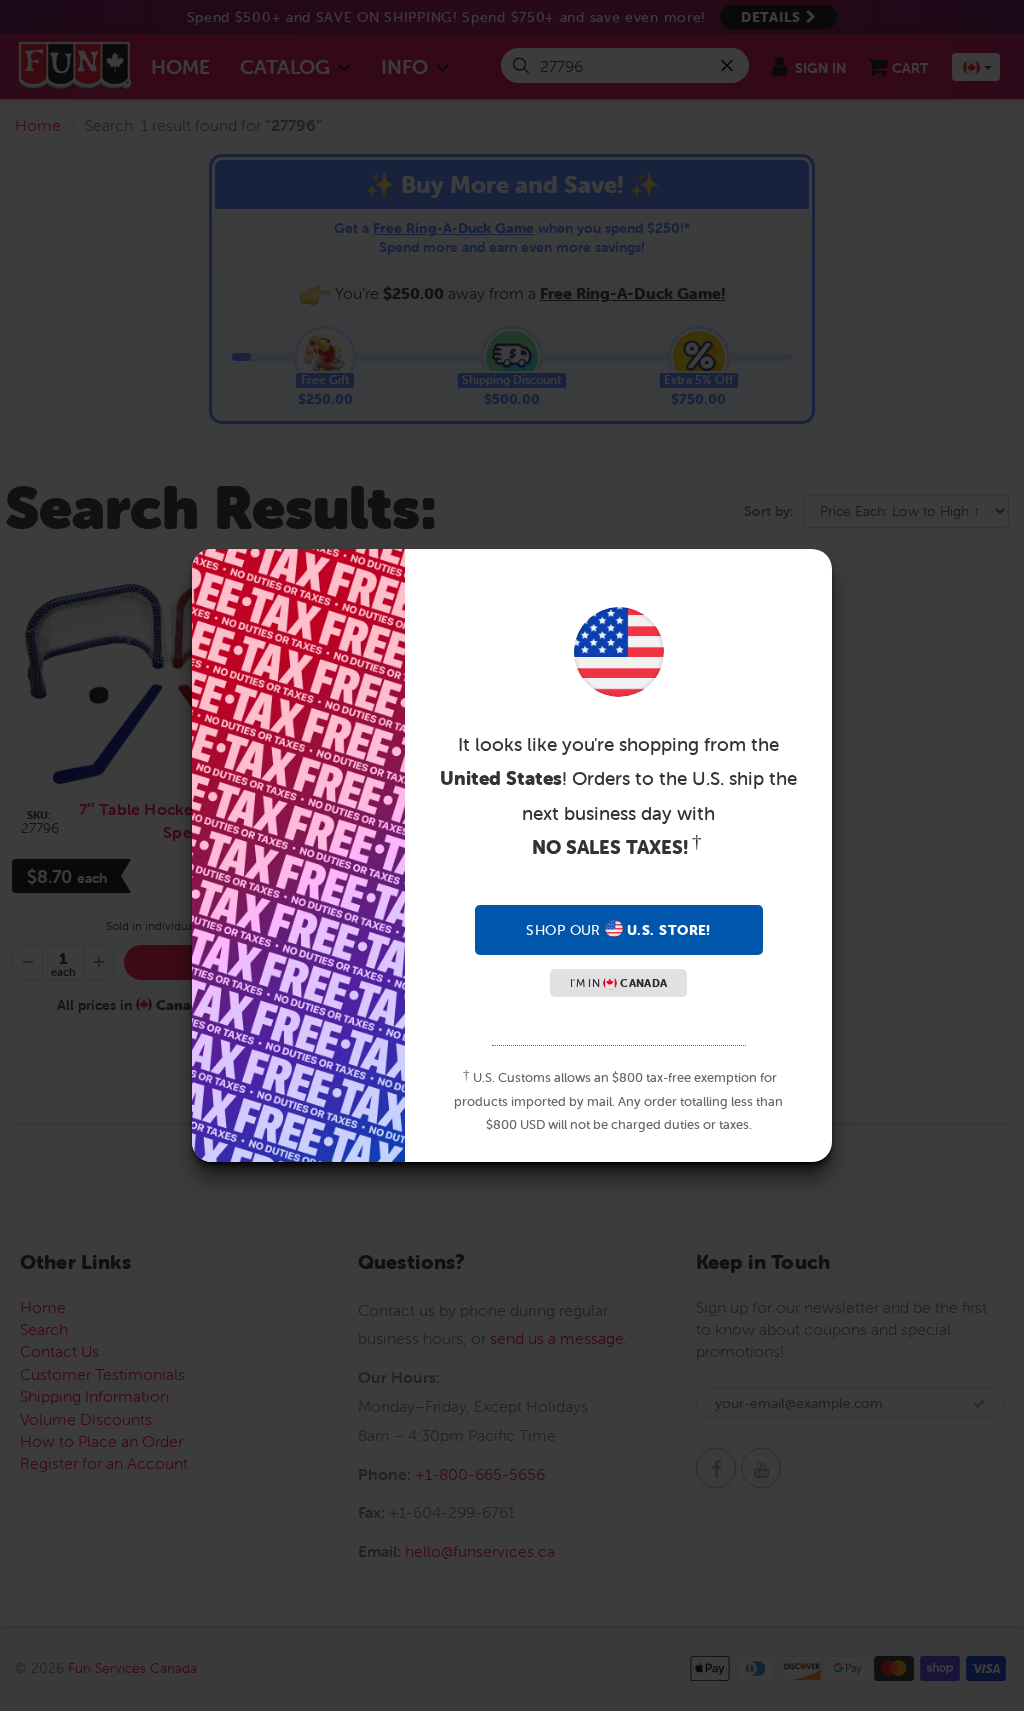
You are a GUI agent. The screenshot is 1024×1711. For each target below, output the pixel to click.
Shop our (618, 930)
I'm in (618, 983)
